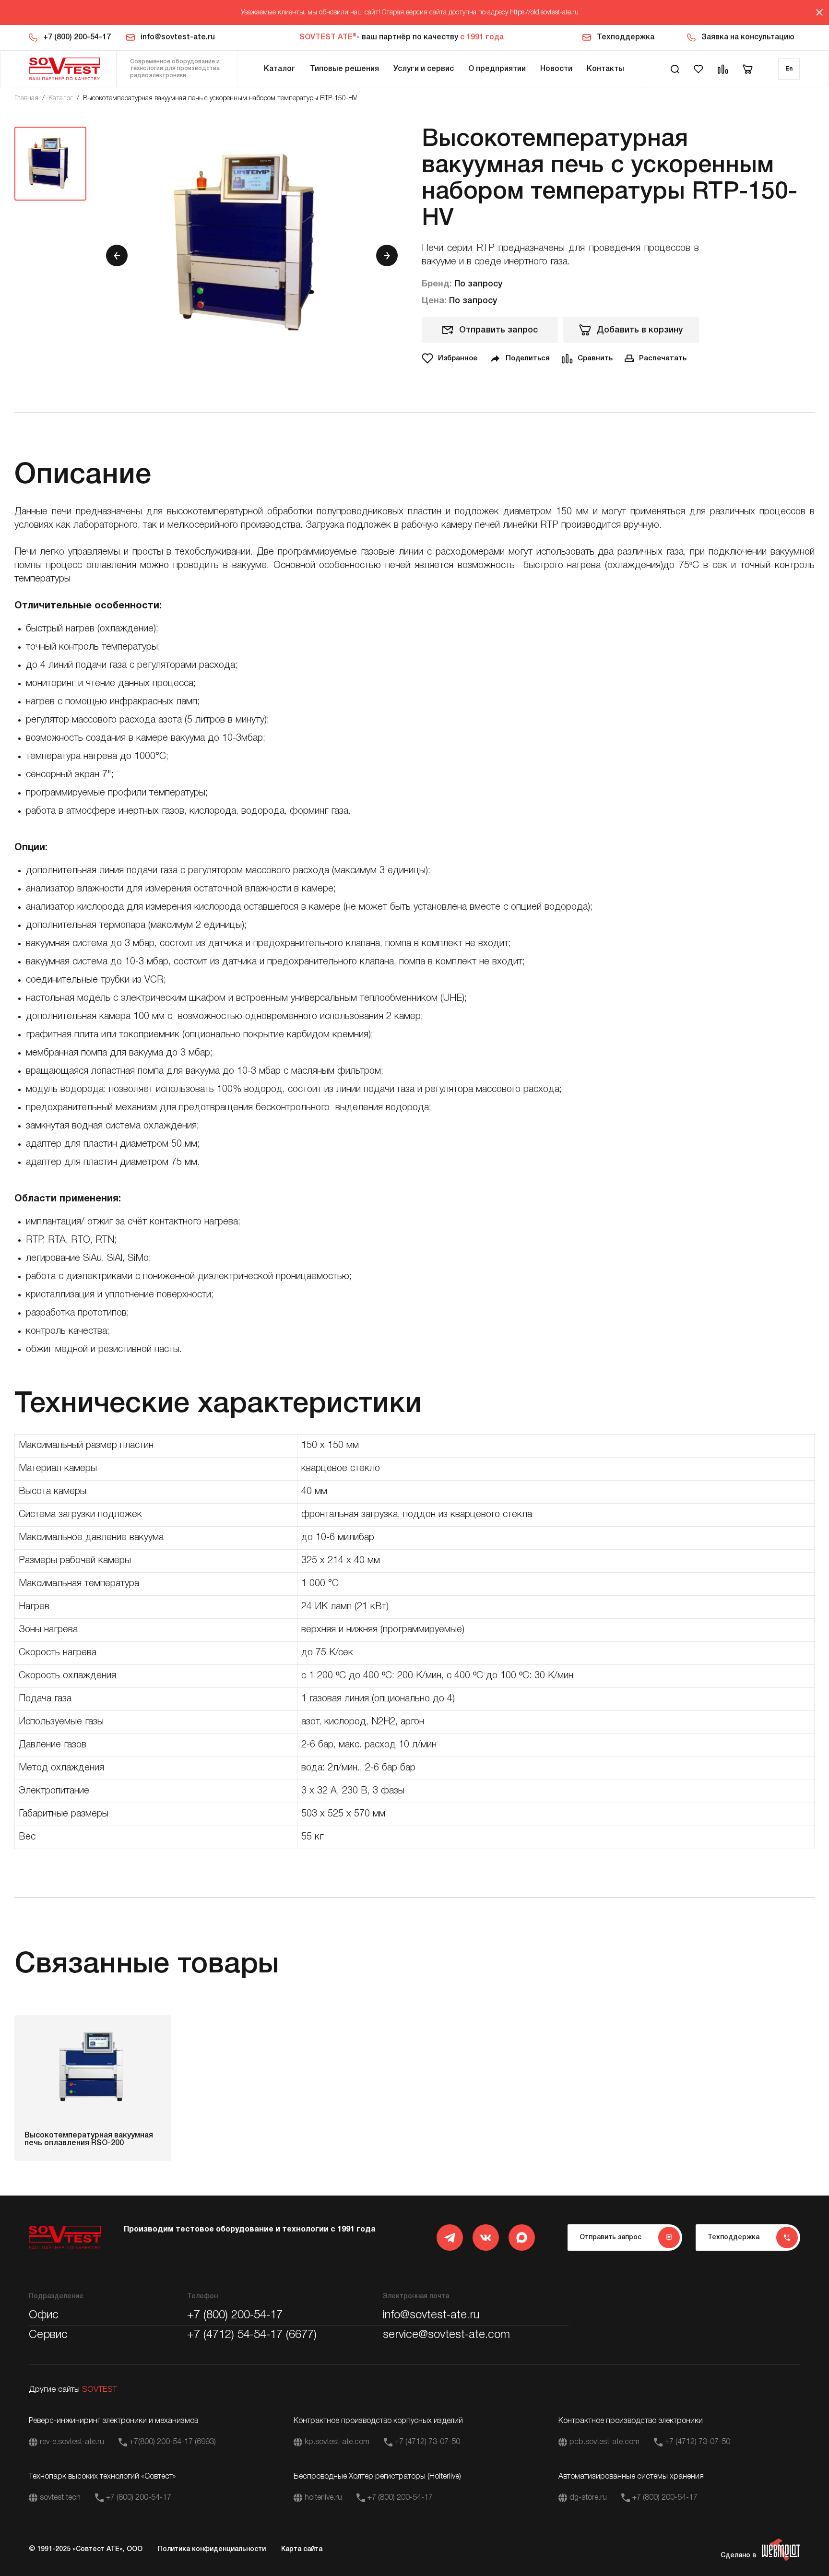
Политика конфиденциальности (212, 2549)
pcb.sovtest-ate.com (604, 2442)
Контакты (605, 69)
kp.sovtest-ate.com (337, 2442)
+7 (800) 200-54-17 (77, 37)
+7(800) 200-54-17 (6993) (173, 2442)
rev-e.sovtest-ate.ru (72, 2442)
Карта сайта (302, 2549)
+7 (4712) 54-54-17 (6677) (252, 2335)
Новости (556, 69)
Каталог (280, 69)
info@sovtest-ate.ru (178, 37)
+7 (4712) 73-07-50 (427, 2442)
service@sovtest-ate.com (446, 2335)
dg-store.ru (588, 2498)
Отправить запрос (498, 330)
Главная (26, 99)
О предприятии (497, 69)
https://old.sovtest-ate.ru (544, 13)
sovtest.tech (60, 2498)
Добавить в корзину (640, 330)
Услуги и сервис (424, 69)
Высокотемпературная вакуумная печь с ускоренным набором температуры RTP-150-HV (220, 99)
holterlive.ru (323, 2498)
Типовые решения (344, 69)
